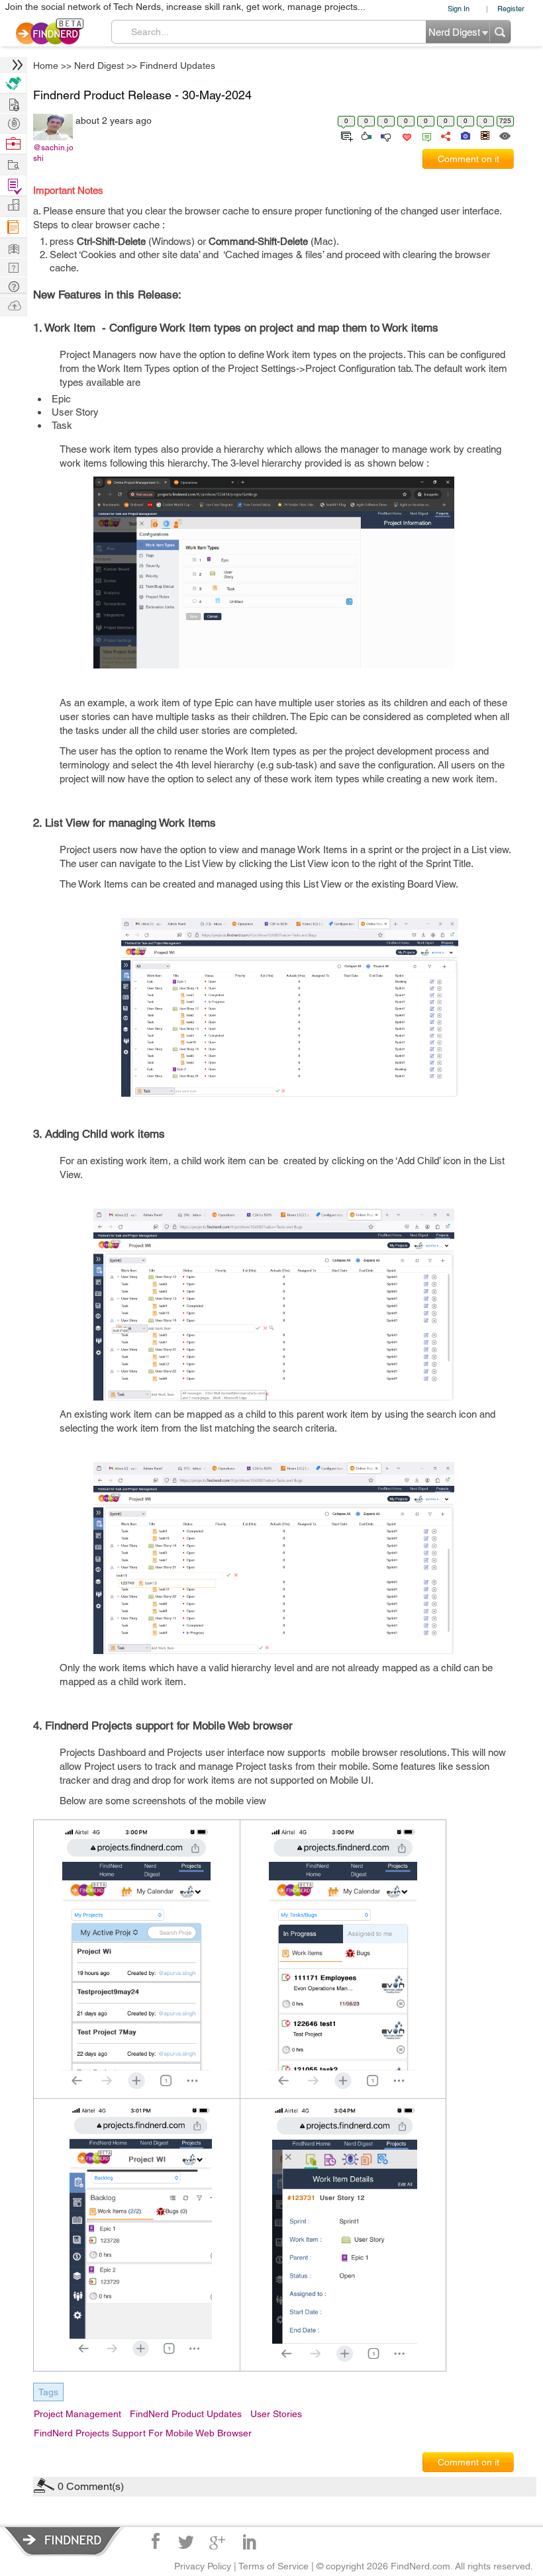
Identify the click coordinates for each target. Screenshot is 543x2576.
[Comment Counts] (424, 135)
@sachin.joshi (53, 153)
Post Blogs (13, 305)
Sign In (459, 8)
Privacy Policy (203, 2566)
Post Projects (13, 103)
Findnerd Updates (177, 66)
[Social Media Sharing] (445, 135)
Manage (13, 186)
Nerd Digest (99, 66)
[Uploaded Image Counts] (465, 135)
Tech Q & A (13, 266)
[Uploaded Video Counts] (485, 135)
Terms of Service (273, 2566)
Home (46, 66)
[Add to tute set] (345, 135)
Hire (13, 83)
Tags (48, 2392)
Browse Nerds (13, 122)
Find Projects (13, 164)
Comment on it (469, 159)
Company (13, 206)
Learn (13, 227)
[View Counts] (504, 135)
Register (511, 8)
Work (13, 144)
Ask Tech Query (13, 286)
